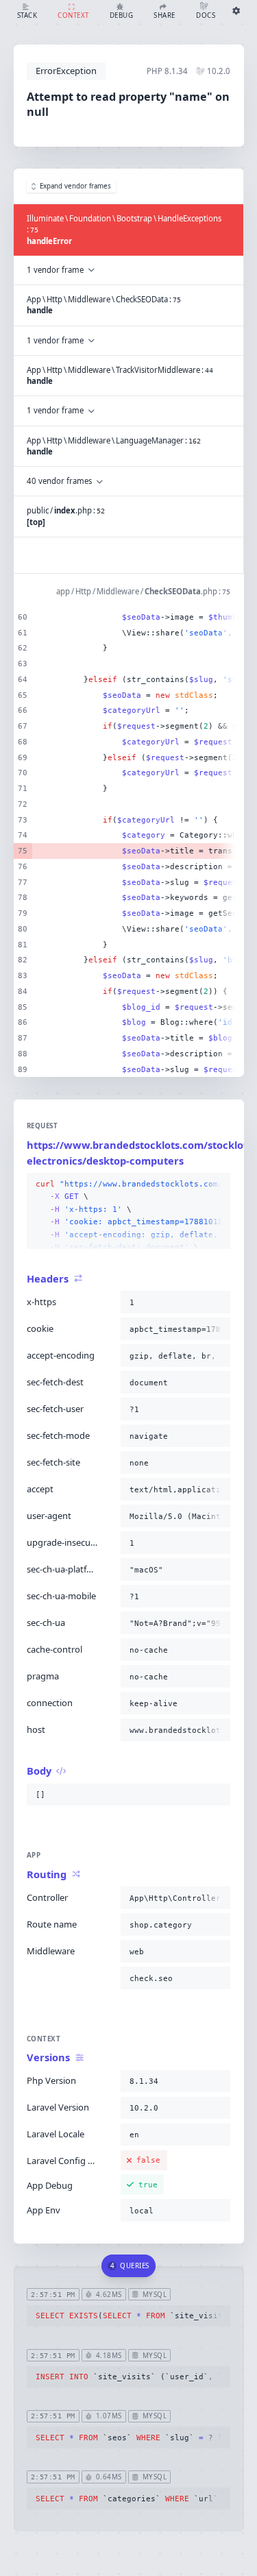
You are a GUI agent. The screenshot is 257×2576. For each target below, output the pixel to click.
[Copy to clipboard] (217, 1184)
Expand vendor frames (75, 186)
